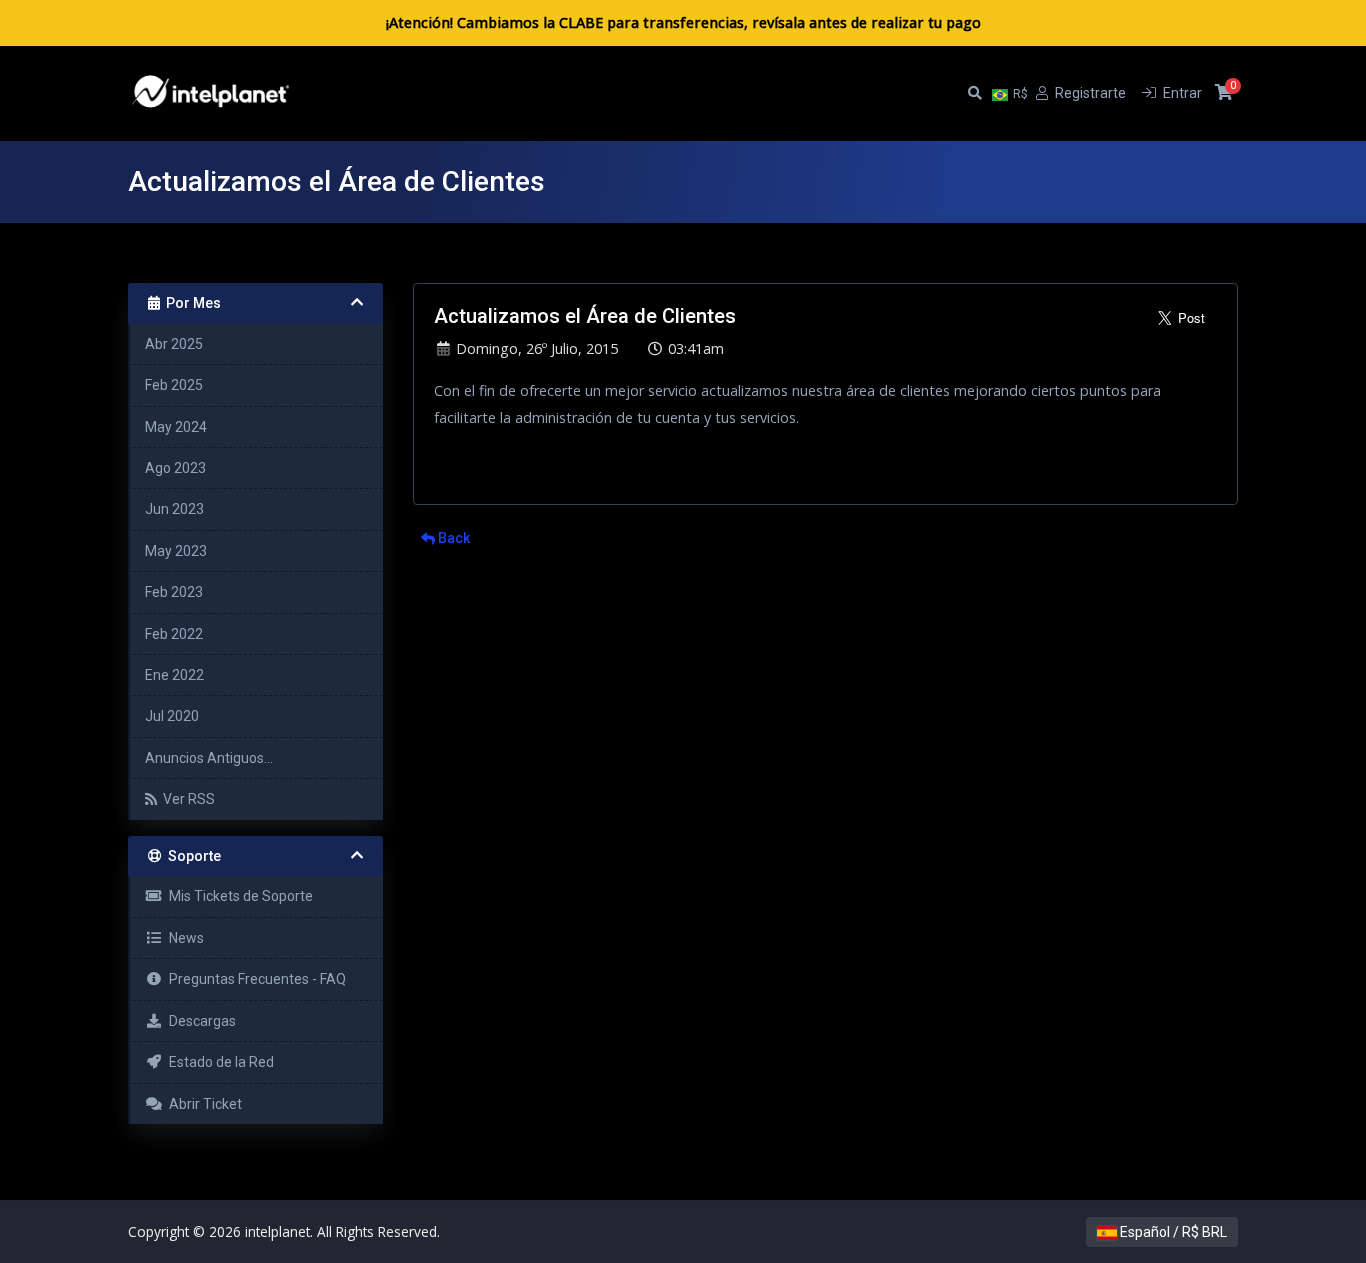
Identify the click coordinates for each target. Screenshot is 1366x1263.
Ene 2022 (174, 675)
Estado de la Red (218, 1062)
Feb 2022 (174, 634)
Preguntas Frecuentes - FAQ (254, 979)
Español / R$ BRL (1172, 1232)
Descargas (199, 1021)
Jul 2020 (172, 716)
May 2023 (176, 551)
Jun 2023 (174, 509)
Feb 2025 (174, 385)
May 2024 (176, 427)
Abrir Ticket (202, 1104)
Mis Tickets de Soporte (238, 896)
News (183, 938)
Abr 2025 (174, 344)
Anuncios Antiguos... (209, 758)
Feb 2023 (174, 592)
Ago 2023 (175, 468)
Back (452, 538)
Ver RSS (186, 799)
